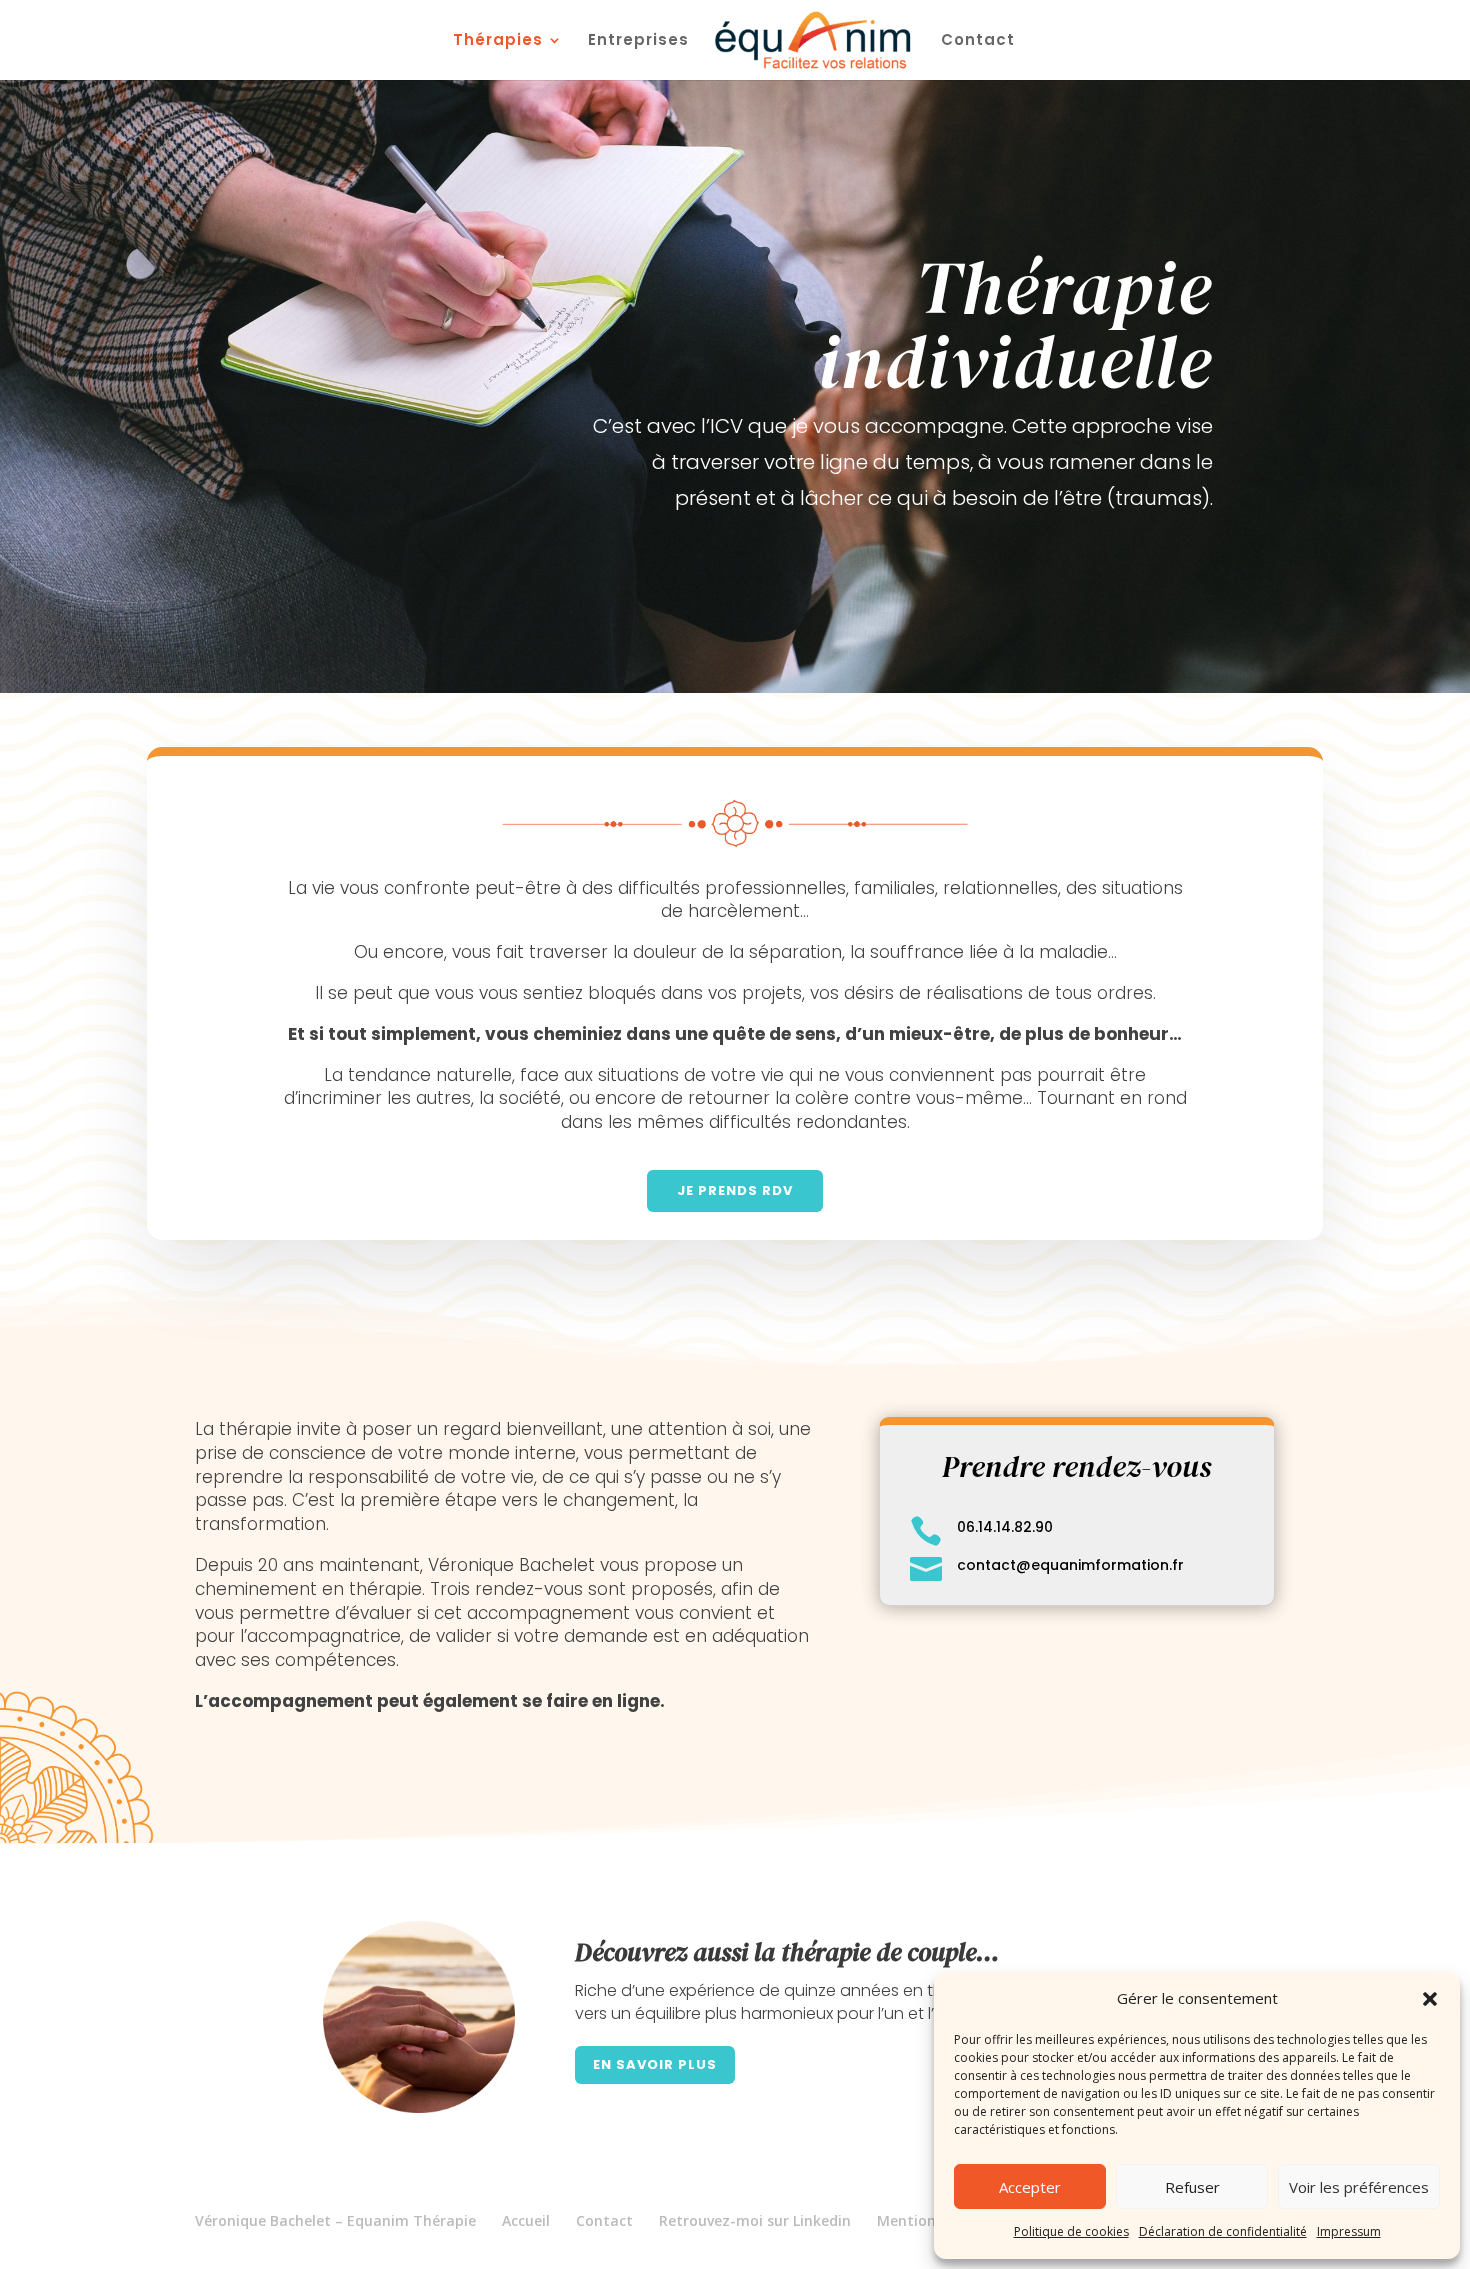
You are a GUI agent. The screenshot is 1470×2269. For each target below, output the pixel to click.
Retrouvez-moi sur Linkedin (755, 2220)
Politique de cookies (1071, 2231)
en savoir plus (655, 2064)
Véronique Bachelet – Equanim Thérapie (335, 2220)
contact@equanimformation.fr (1070, 1565)
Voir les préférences (1359, 2187)
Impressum (1349, 2231)
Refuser (1192, 2187)
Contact (978, 41)
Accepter (1030, 2187)
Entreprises (638, 41)
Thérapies (498, 41)
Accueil (526, 2220)
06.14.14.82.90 (1005, 1527)
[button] (1430, 1999)
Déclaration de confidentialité (1223, 2231)
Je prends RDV (735, 1190)
